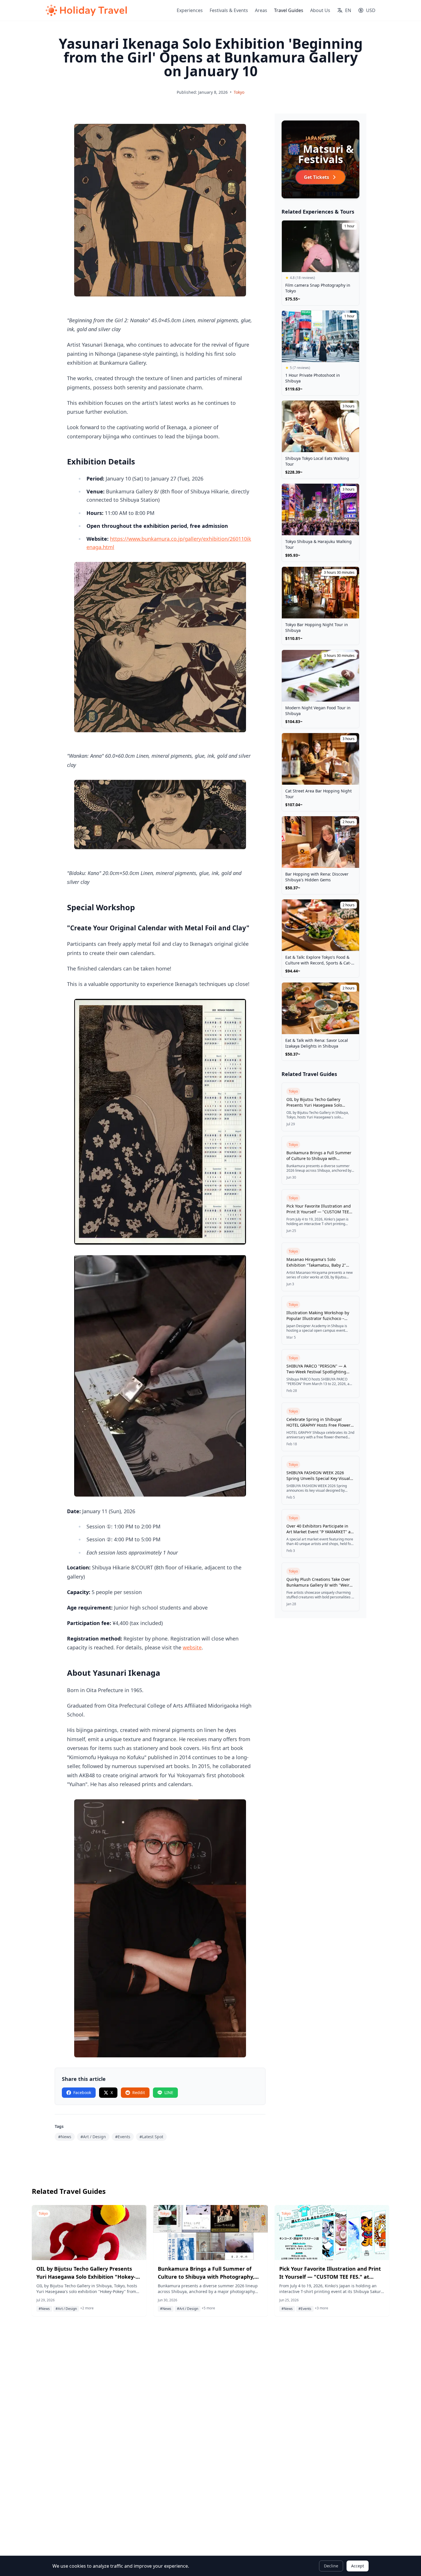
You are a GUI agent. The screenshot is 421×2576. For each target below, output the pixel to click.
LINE (169, 2092)
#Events (123, 2137)
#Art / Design (93, 2137)
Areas (261, 10)
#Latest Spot (151, 2137)
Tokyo (239, 92)
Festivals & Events (229, 10)
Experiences (190, 10)
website (192, 1647)
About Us (320, 10)
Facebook (82, 2092)
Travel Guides (289, 10)
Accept (358, 2566)
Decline (331, 2566)
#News (65, 2137)
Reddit (139, 2092)
